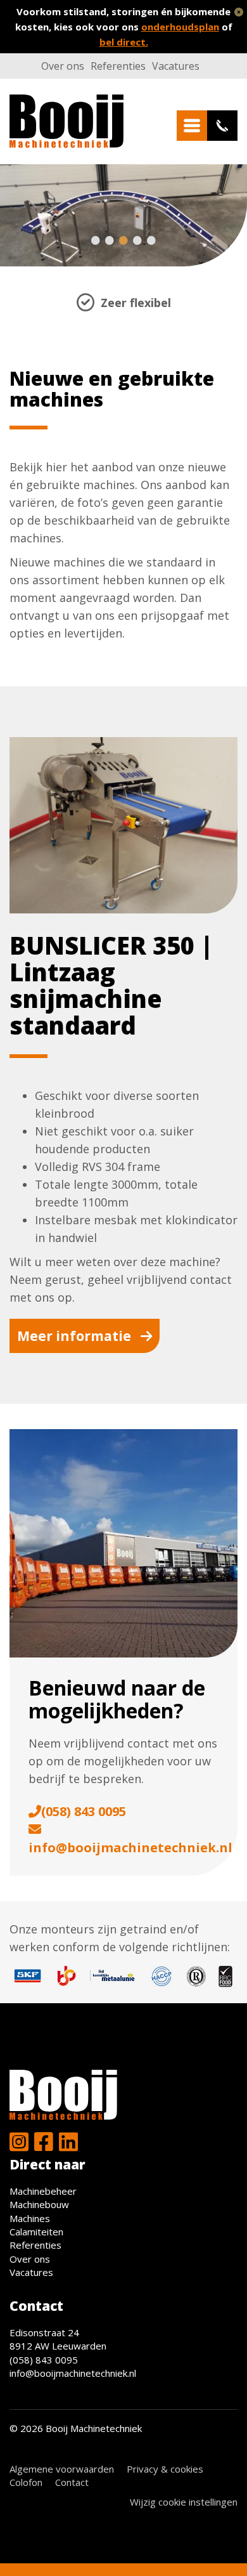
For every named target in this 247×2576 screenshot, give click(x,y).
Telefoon (222, 126)
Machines (30, 2218)
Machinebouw (39, 2204)
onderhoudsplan (180, 27)
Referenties (118, 66)
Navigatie (192, 126)
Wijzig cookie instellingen (184, 2502)
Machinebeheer (43, 2191)
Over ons (63, 66)
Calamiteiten (36, 2232)
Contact (72, 2482)
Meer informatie (74, 1336)
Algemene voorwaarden (62, 2469)
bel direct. (124, 42)
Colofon (26, 2482)
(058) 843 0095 (84, 1811)
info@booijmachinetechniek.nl (130, 1847)
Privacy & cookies (165, 2469)
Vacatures (176, 66)
